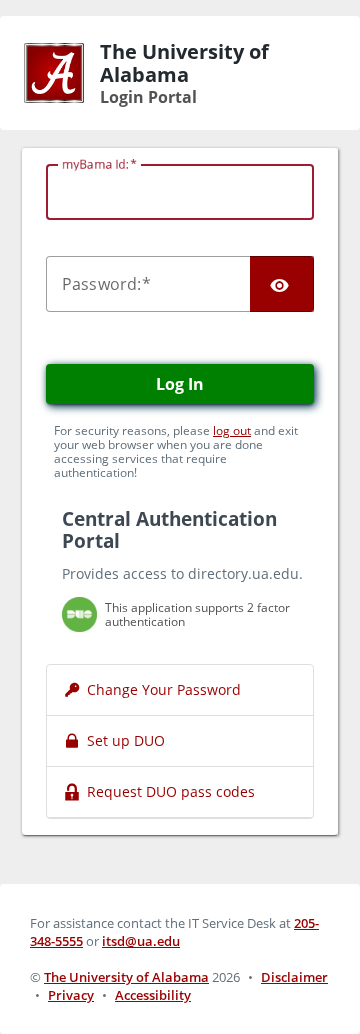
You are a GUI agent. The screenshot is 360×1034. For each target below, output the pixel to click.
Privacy (71, 995)
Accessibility (153, 995)
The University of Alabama (126, 977)
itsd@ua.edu (141, 941)
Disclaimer (294, 977)
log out (232, 430)
